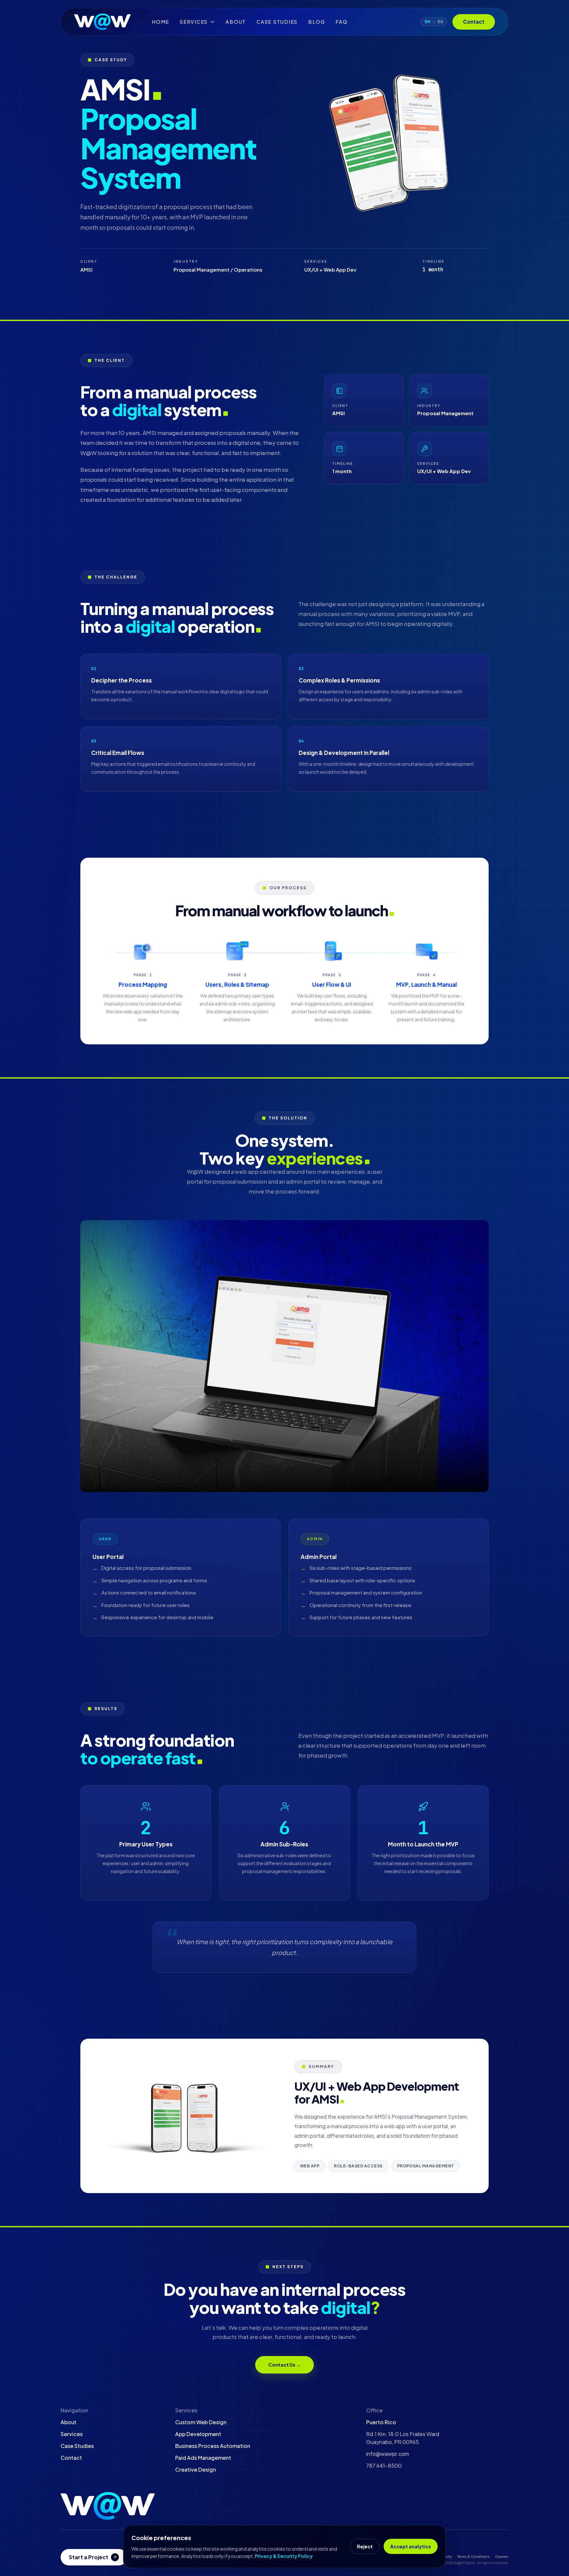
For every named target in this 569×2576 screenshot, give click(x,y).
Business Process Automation (213, 2446)
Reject (365, 2546)
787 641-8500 (384, 2466)
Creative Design (196, 2469)
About (236, 22)
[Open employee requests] (108, 2506)
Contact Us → (284, 2365)
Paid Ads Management (203, 2458)
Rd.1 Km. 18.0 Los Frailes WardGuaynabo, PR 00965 (403, 2438)
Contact (474, 22)
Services (72, 2434)
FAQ (341, 22)
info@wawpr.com (388, 2454)
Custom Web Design (201, 2422)
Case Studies (277, 22)
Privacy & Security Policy (284, 2556)
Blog (317, 22)
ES (440, 22)
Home (161, 22)
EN (428, 22)
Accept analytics (411, 2546)
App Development (198, 2434)
